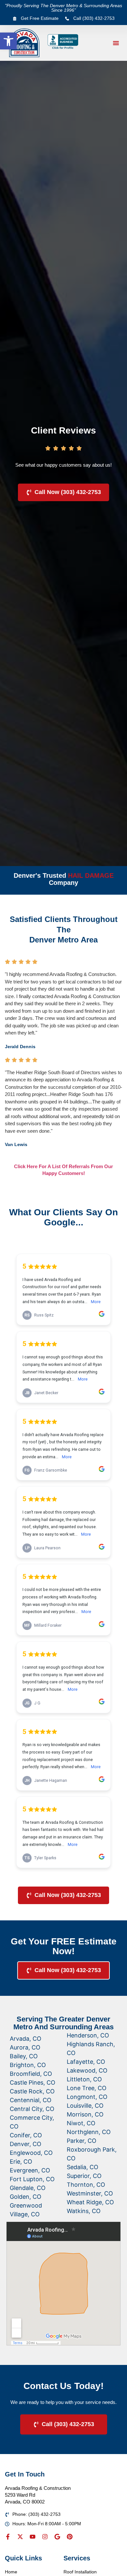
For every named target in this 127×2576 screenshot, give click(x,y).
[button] (8, 41)
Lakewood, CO (87, 2070)
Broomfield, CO (31, 2074)
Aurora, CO (25, 2047)
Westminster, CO (90, 2193)
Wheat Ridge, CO (90, 2202)
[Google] (57, 2537)
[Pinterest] (70, 2537)
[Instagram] (45, 2537)
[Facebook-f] (8, 2537)
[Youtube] (33, 2537)
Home (11, 2572)
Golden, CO (26, 2197)
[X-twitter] (20, 2537)
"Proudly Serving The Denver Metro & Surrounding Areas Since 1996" (63, 8)
